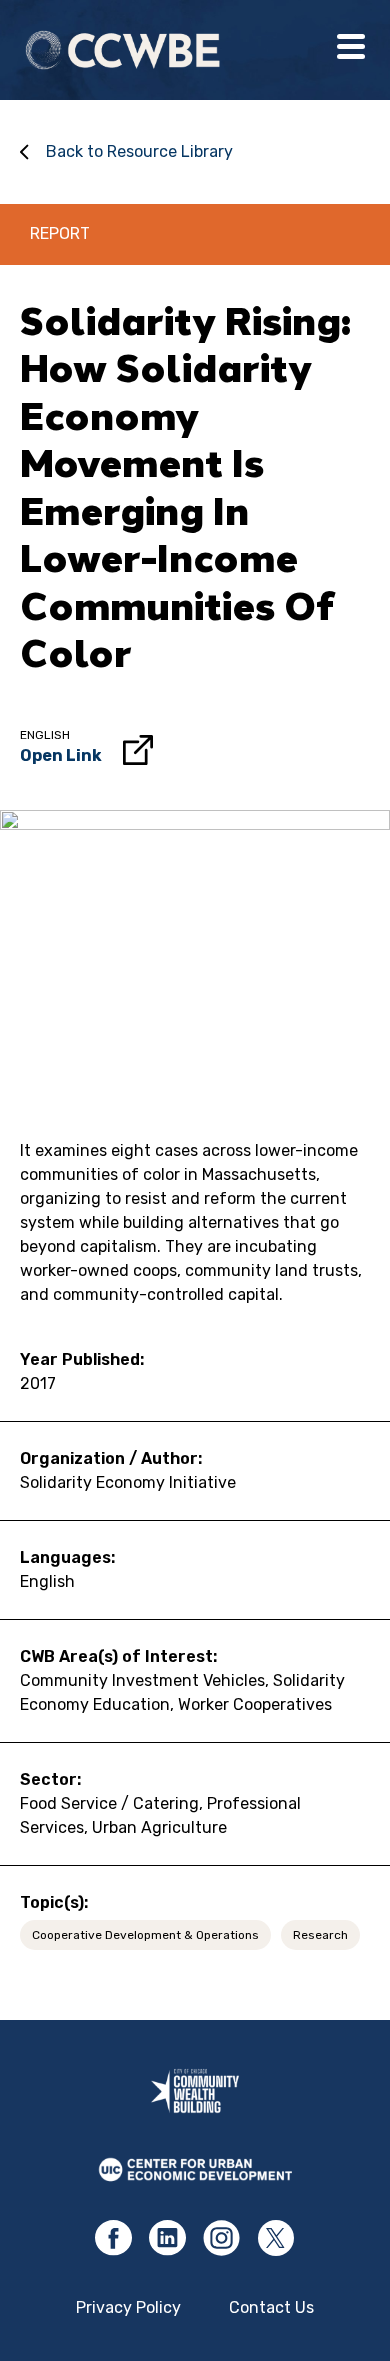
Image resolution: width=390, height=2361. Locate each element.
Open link (61, 755)
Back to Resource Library (139, 151)
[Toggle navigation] (351, 50)
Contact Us (271, 2307)
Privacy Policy (128, 2307)
